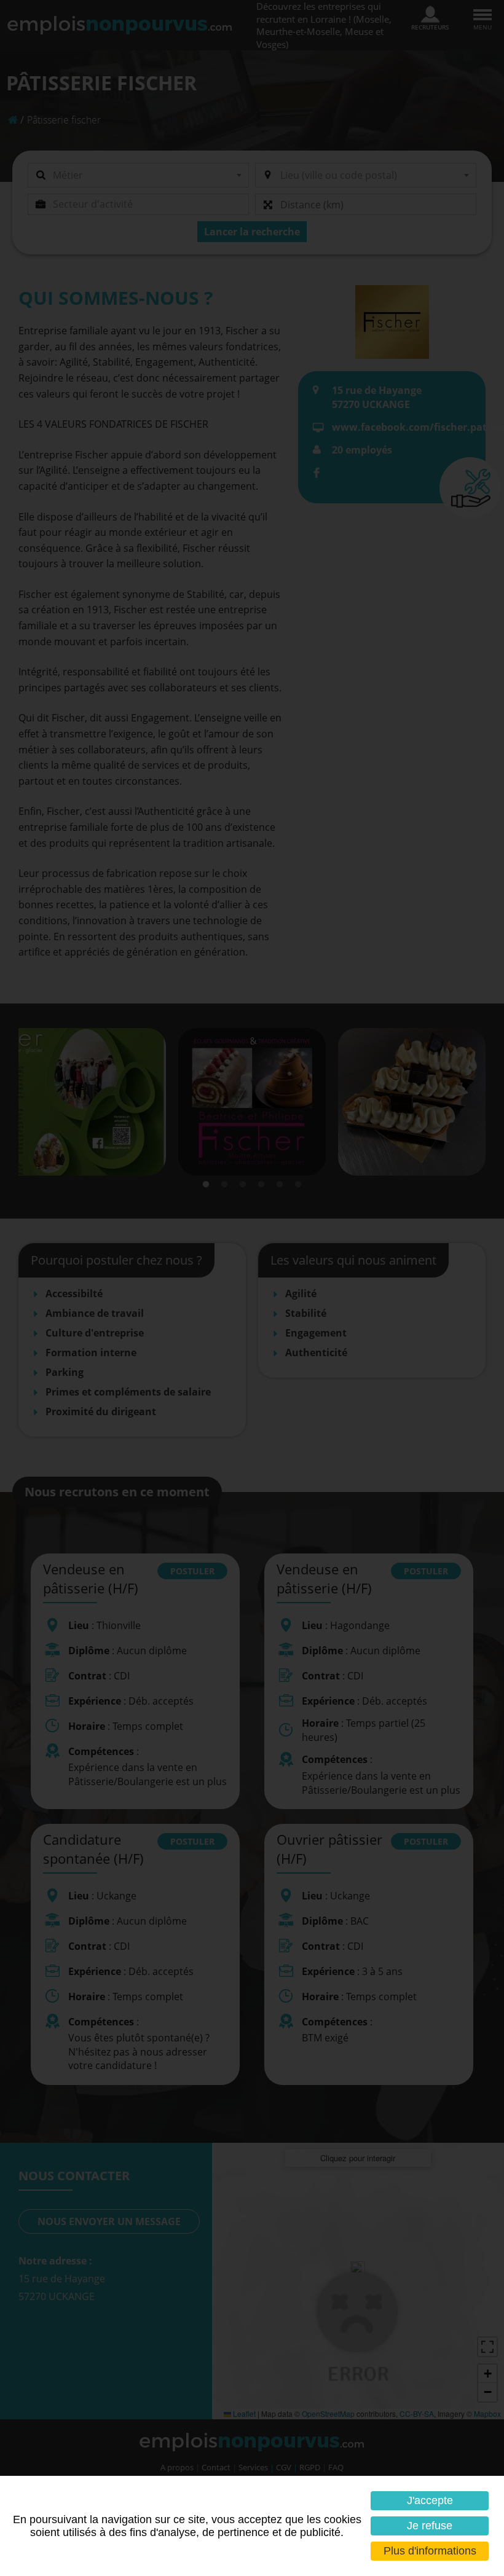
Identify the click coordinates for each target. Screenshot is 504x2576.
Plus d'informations (430, 2551)
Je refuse (430, 2526)
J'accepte (430, 2500)
